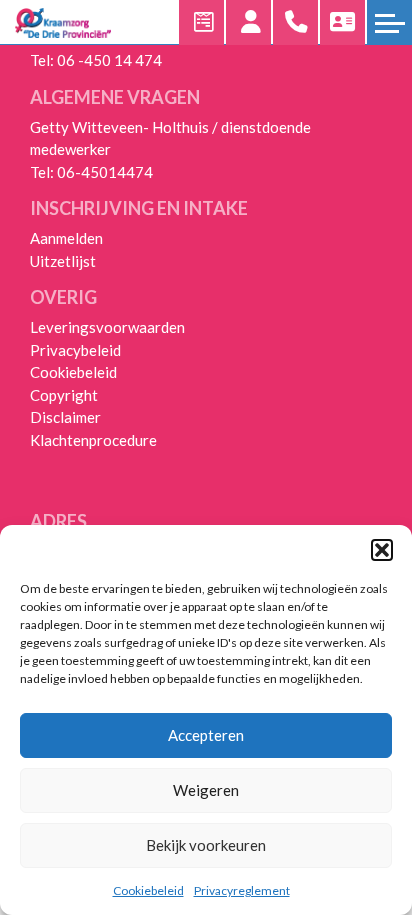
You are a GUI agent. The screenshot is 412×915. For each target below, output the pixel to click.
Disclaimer (65, 417)
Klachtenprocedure (93, 440)
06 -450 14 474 (109, 60)
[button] (382, 550)
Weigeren (206, 790)
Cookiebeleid (148, 890)
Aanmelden (66, 238)
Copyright (64, 395)
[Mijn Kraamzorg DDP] (248, 22)
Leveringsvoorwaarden (107, 327)
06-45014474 (105, 172)
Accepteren (206, 735)
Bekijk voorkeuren (206, 845)
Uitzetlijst (63, 261)
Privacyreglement (242, 890)
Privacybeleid (75, 350)
